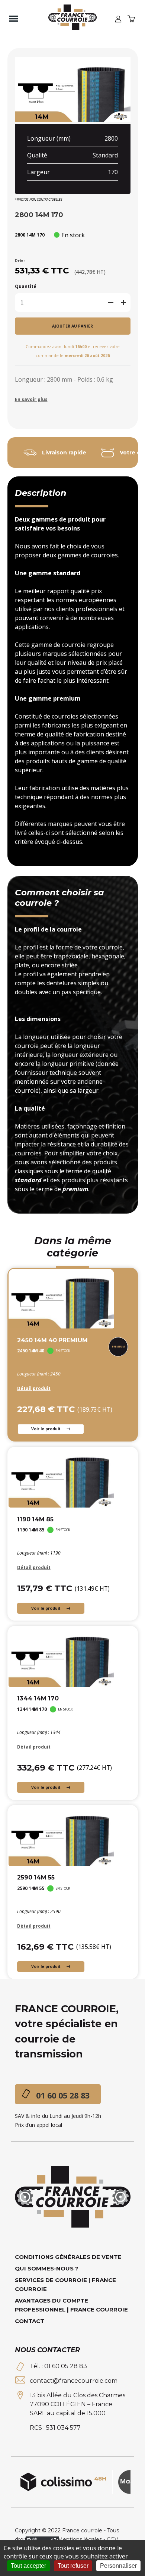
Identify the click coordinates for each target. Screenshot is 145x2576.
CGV (112, 2539)
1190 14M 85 (35, 1519)
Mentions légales (80, 2539)
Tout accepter (28, 2566)
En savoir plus (31, 399)
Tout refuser (73, 2566)
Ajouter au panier (72, 326)
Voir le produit (46, 1429)
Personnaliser (118, 2566)
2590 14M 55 (36, 1877)
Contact (30, 2321)
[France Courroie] (72, 18)
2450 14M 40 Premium (52, 1340)
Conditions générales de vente (68, 2257)
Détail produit (34, 1388)
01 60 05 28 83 (63, 2095)
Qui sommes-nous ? (47, 2268)
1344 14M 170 (38, 1698)
